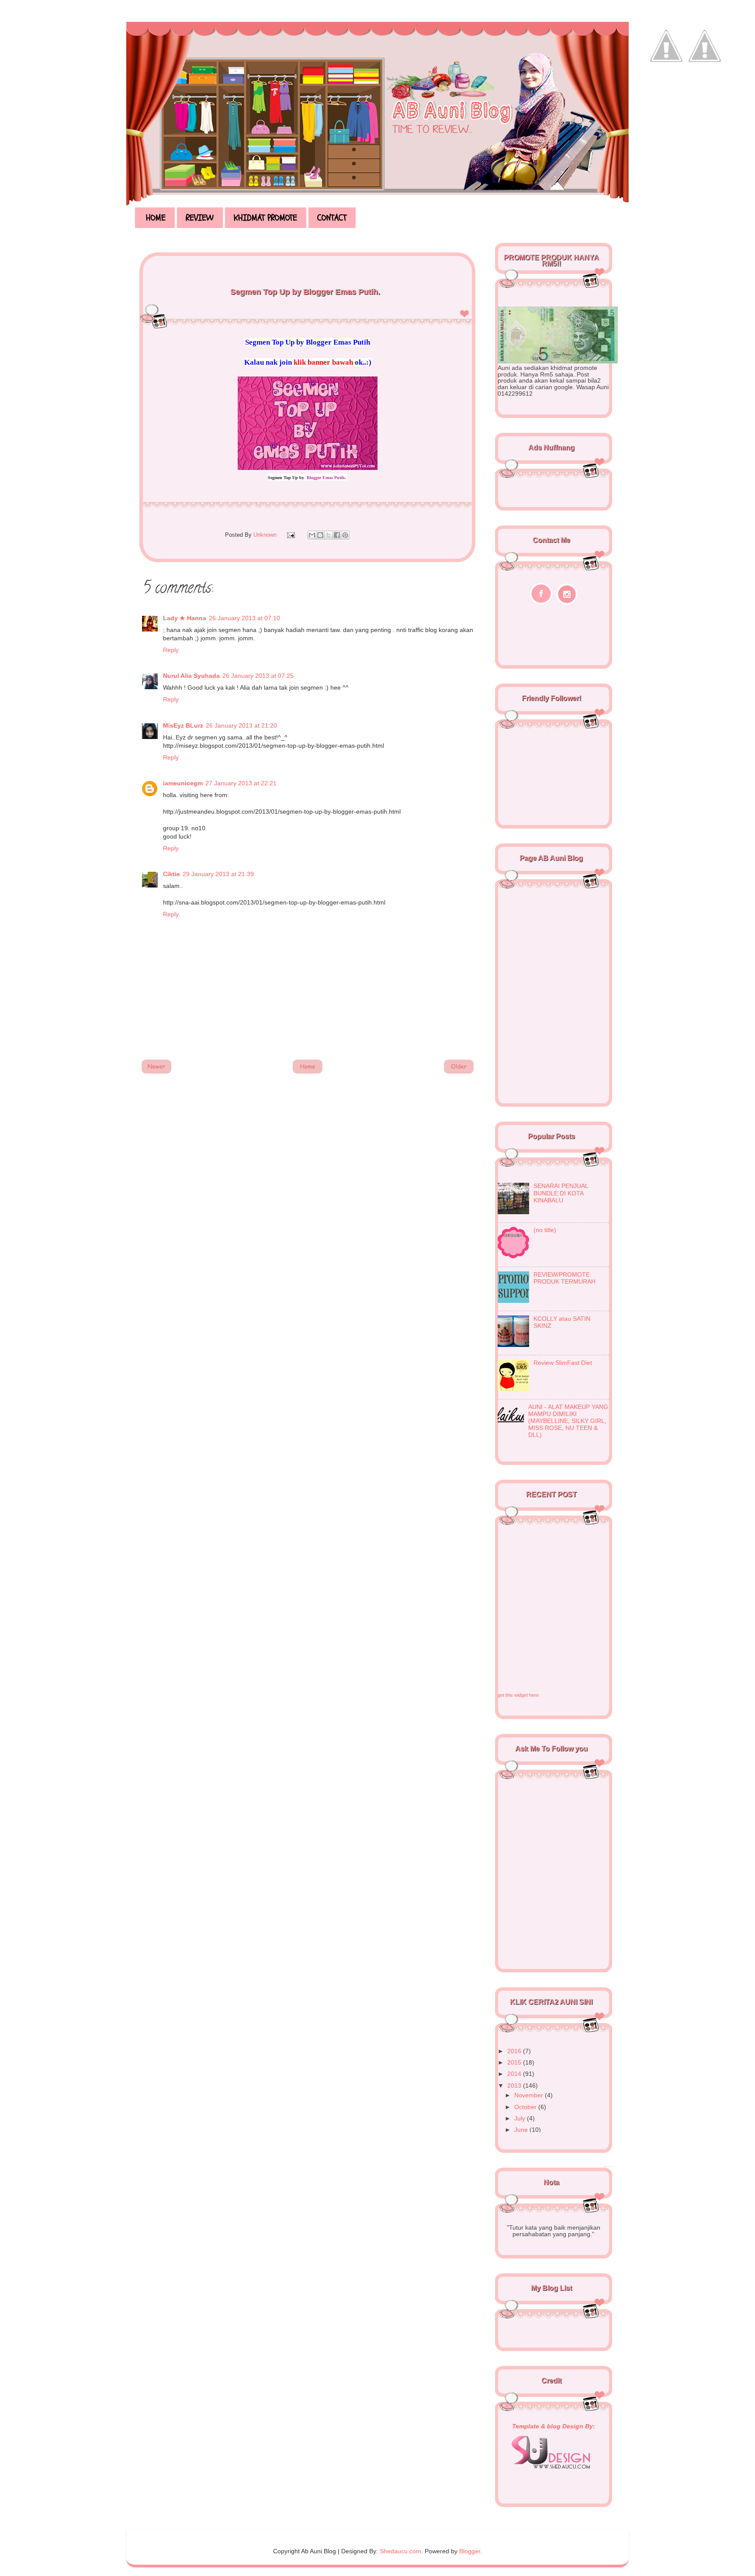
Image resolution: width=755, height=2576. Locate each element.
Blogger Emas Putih (326, 478)
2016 (515, 2051)
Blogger (470, 2551)
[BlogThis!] (320, 535)
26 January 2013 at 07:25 (258, 676)
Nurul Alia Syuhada (191, 676)
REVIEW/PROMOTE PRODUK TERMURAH (565, 1278)
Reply (171, 650)
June (522, 2130)
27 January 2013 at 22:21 (241, 783)
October (526, 2107)
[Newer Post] (156, 1072)
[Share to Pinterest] (345, 535)
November (530, 2095)
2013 (515, 2086)
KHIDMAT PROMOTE (265, 218)
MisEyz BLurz (183, 726)
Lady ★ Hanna (185, 618)
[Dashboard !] (705, 88)
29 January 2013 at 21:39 (218, 874)
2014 (515, 2074)
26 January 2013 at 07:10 (244, 618)
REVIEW (200, 218)
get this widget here (518, 1695)
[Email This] (312, 535)
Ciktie (171, 874)
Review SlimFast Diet (563, 1363)
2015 (515, 2063)
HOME (156, 218)
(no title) (545, 1230)
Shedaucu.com (400, 2551)
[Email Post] (290, 535)
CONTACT (332, 218)
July (521, 2118)
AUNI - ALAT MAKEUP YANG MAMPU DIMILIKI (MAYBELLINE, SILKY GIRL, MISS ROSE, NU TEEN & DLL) (568, 1421)
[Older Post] (459, 1072)
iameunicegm (183, 783)
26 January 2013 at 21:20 (241, 726)
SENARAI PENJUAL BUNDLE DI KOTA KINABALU (561, 1193)
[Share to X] (329, 535)
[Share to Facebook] (337, 535)
